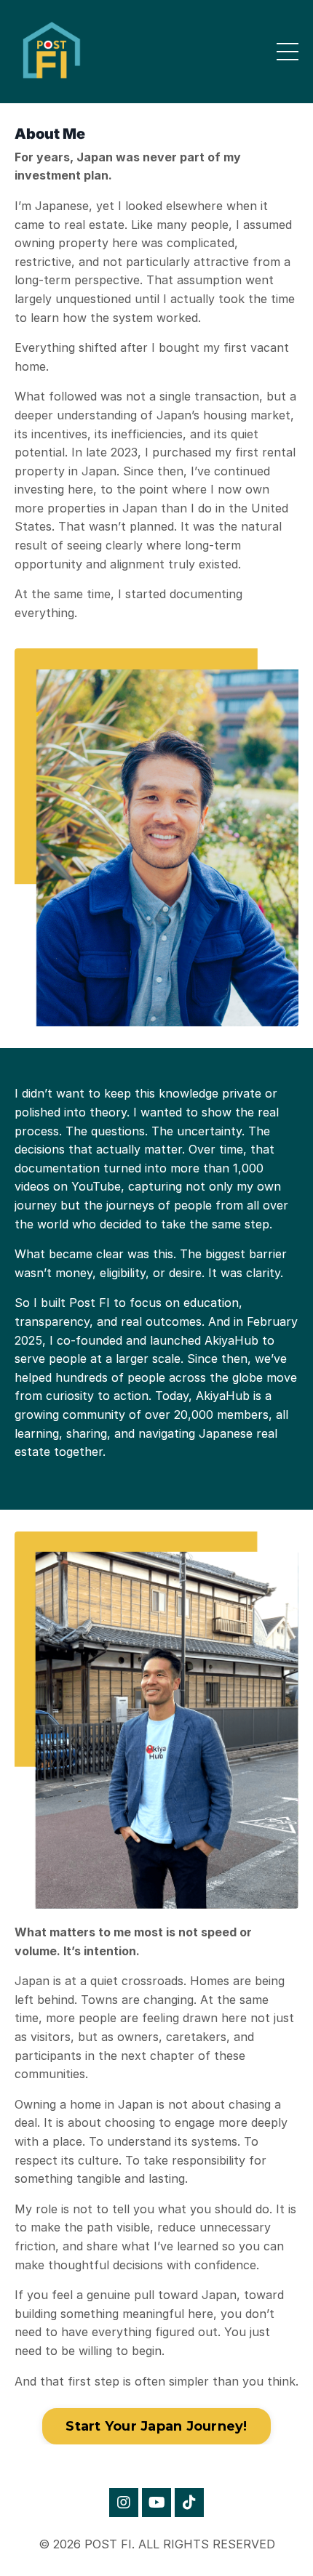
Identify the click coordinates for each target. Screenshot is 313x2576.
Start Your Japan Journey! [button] (156, 2426)
